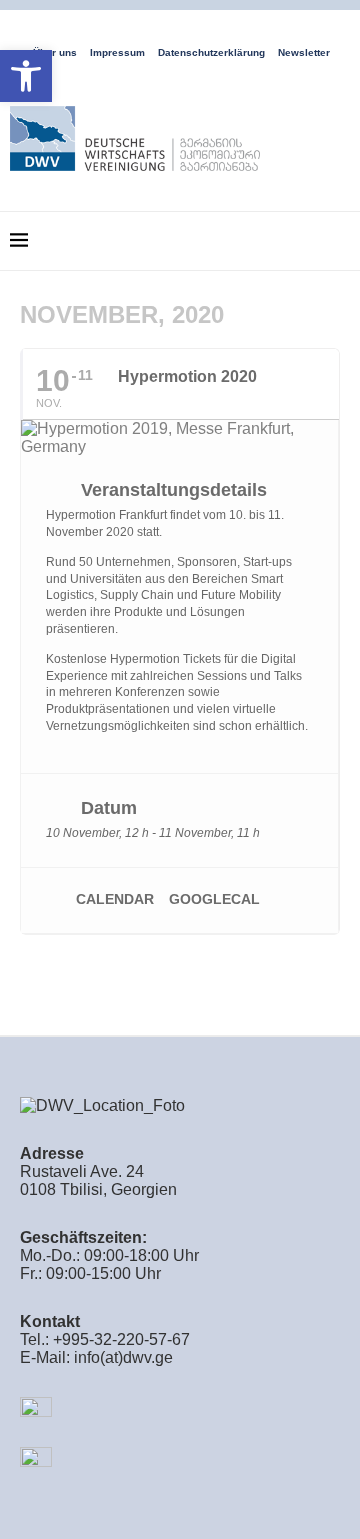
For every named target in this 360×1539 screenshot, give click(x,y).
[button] (26, 76)
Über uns (55, 52)
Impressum (117, 52)
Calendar (115, 899)
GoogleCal (214, 899)
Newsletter (304, 52)
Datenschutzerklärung (211, 52)
